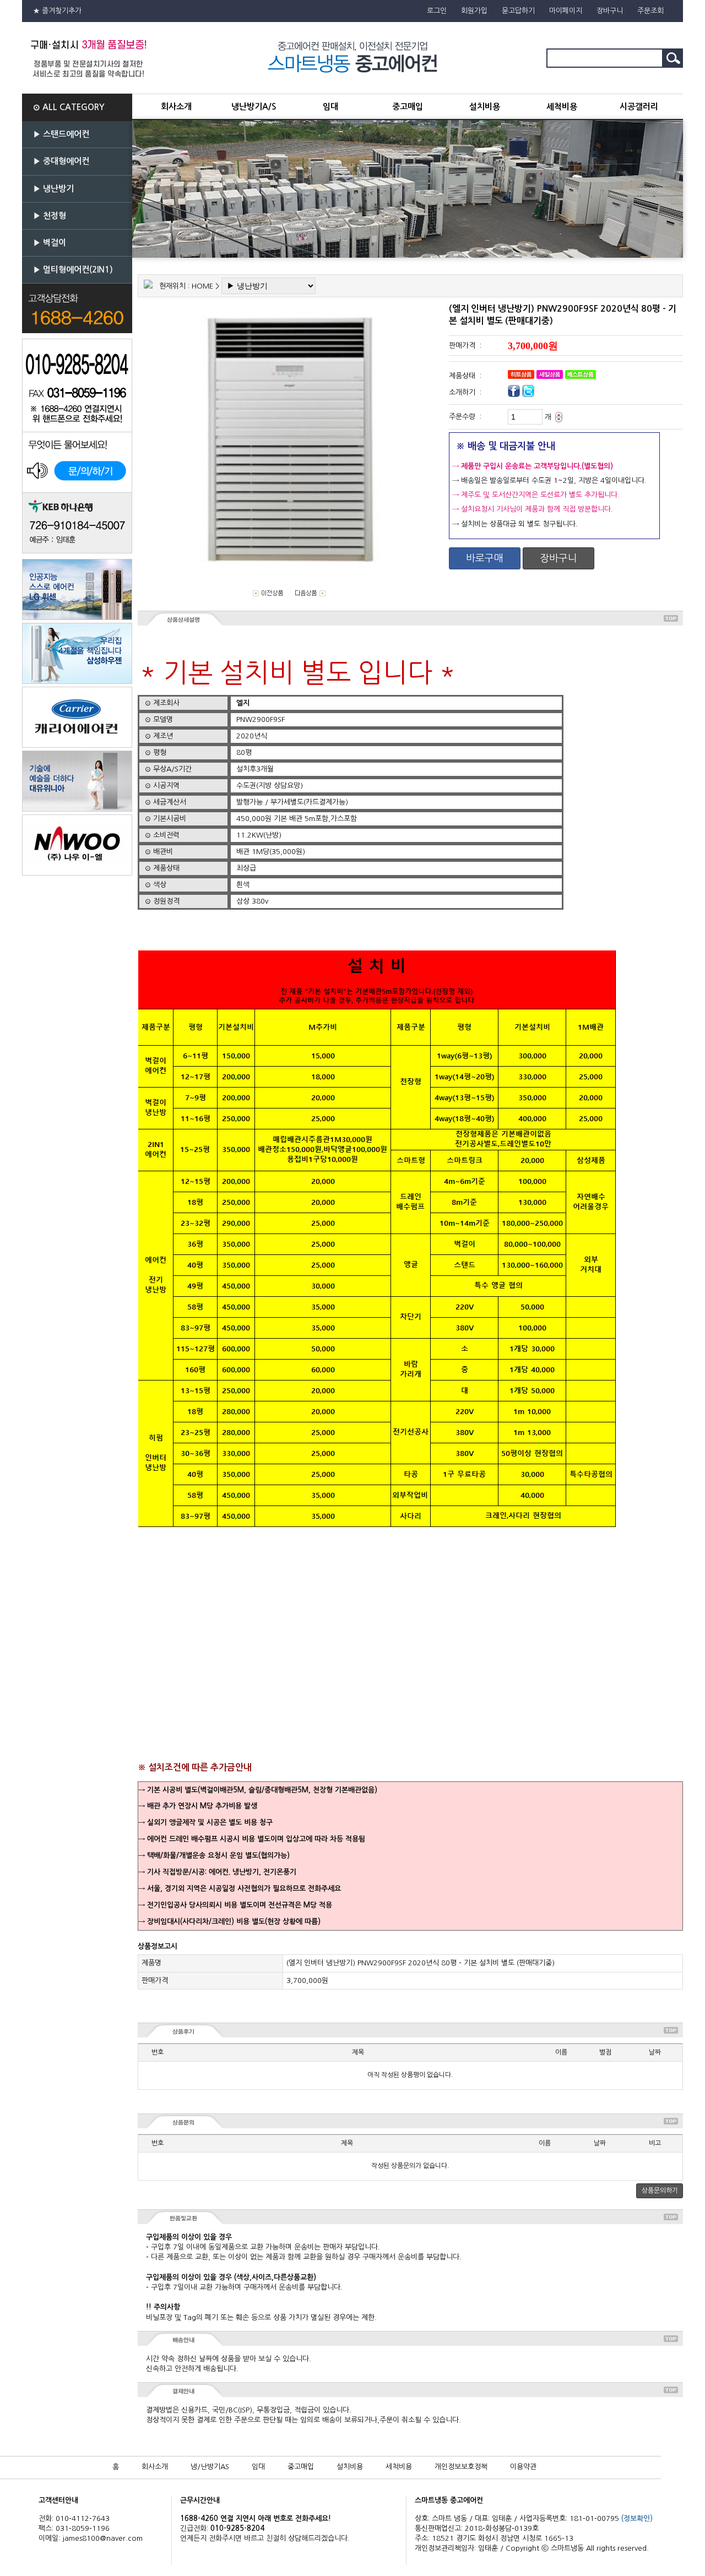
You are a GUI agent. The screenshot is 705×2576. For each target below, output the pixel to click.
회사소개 (176, 107)
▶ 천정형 (50, 216)
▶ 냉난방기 (53, 189)
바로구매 (485, 558)
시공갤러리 (639, 107)
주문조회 (650, 11)
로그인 (437, 11)
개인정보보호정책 (461, 2467)
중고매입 (408, 107)
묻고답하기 (518, 11)
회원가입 (474, 11)
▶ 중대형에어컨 (61, 161)
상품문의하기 (660, 2191)
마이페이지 (566, 11)
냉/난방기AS (210, 2467)
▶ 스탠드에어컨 (61, 134)
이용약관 (523, 2467)
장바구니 (610, 11)
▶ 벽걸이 (50, 243)
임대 (330, 107)
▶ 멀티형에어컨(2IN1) (73, 270)
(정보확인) (637, 2518)
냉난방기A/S (254, 107)
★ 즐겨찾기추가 (57, 11)
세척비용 (562, 107)
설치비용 (485, 107)
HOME (202, 286)
